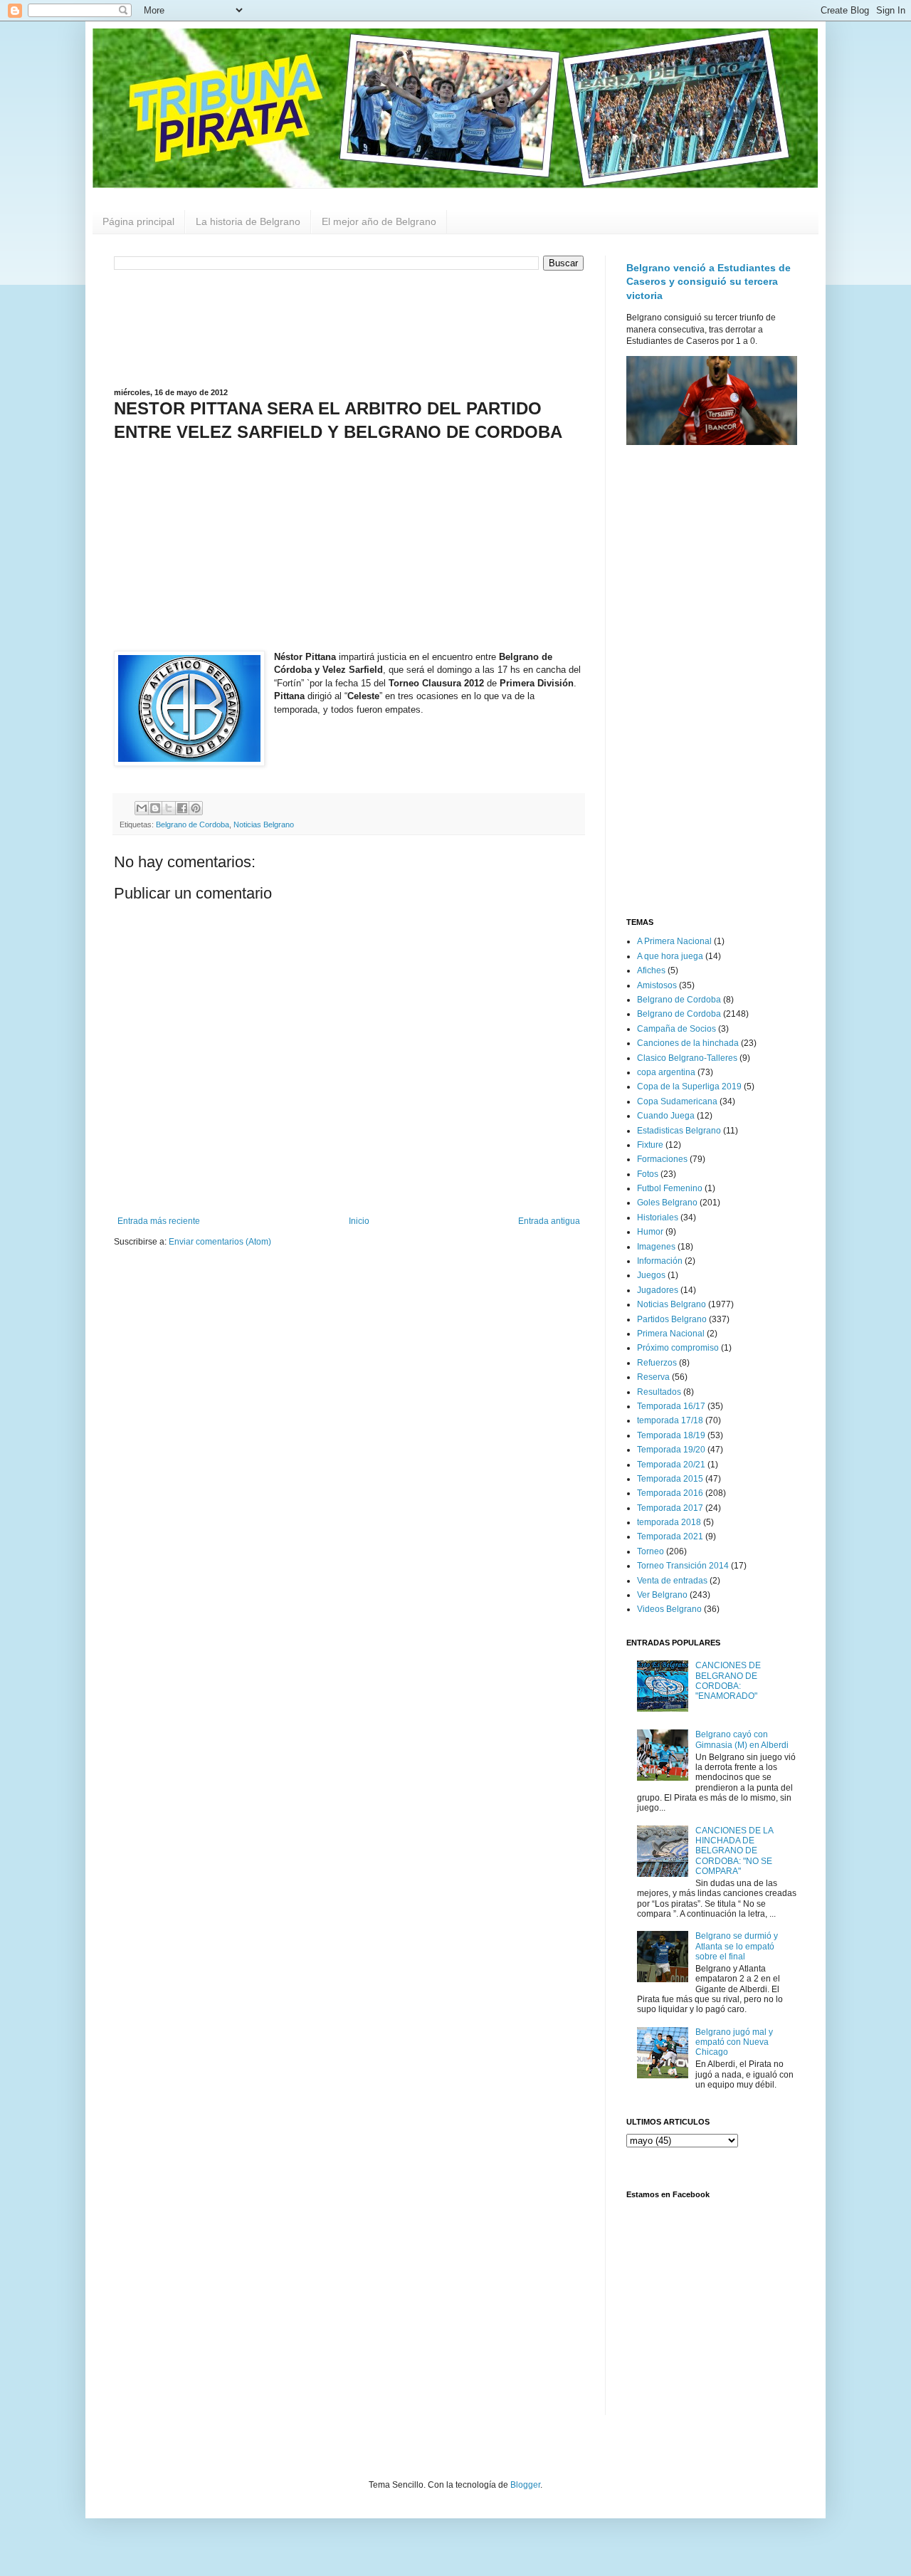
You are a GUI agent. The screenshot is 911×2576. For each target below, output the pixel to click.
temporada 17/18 (670, 1420)
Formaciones (662, 1159)
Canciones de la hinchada (688, 1043)
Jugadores (658, 1290)
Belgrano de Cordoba (193, 824)
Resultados (659, 1392)
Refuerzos (657, 1363)
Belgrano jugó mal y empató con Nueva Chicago (734, 2042)
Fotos (648, 1174)
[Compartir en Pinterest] (196, 808)
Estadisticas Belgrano (679, 1131)
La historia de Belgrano (248, 221)
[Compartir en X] (169, 808)
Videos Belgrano (669, 1609)
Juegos (651, 1275)
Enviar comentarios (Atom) (220, 1242)
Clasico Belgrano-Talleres (687, 1058)
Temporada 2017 (670, 1508)
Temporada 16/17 (671, 1406)
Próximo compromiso (678, 1348)
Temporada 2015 (670, 1479)
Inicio (359, 1221)
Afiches (651, 970)
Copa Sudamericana (677, 1101)
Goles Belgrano (667, 1203)
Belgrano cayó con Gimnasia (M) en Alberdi (742, 1739)
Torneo (651, 1551)
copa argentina (666, 1072)
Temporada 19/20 (671, 1450)
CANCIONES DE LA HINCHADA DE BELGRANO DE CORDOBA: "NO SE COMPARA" (734, 1851)
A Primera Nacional (674, 941)
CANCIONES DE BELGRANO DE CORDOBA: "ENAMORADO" (728, 1681)
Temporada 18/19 (671, 1435)
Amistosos (657, 985)
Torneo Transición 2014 (683, 1566)
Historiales (658, 1218)
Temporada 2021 (670, 1536)
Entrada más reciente (159, 1221)
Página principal (138, 221)
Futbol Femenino (670, 1188)
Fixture (650, 1145)
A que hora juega (670, 956)
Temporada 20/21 (671, 1465)
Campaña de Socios (676, 1029)
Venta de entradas (672, 1581)
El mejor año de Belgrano (379, 221)
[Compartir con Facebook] (182, 808)
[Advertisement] (349, 328)
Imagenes (656, 1247)
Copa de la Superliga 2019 (689, 1087)
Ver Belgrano (662, 1595)
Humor (650, 1232)
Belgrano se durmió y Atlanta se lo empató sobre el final (737, 1946)
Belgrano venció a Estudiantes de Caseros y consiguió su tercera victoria (709, 282)
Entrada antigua (549, 1221)
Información (660, 1261)
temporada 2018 (669, 1522)
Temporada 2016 (670, 1493)
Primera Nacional (671, 1334)
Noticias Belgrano (264, 824)
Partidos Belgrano (672, 1319)
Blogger (525, 2485)
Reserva (653, 1377)
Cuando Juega (666, 1116)
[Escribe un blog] (155, 808)
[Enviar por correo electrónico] (142, 808)
